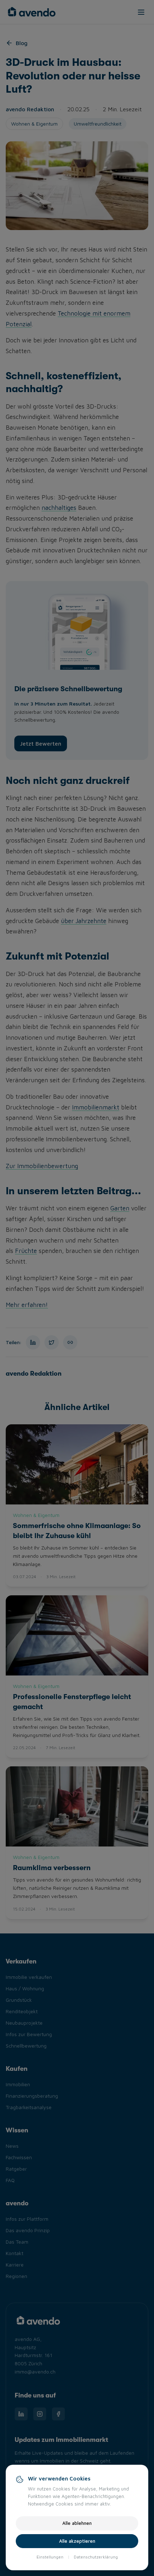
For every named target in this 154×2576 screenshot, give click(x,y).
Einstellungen (50, 2557)
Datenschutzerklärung (96, 2557)
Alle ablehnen (77, 2523)
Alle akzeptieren (77, 2541)
